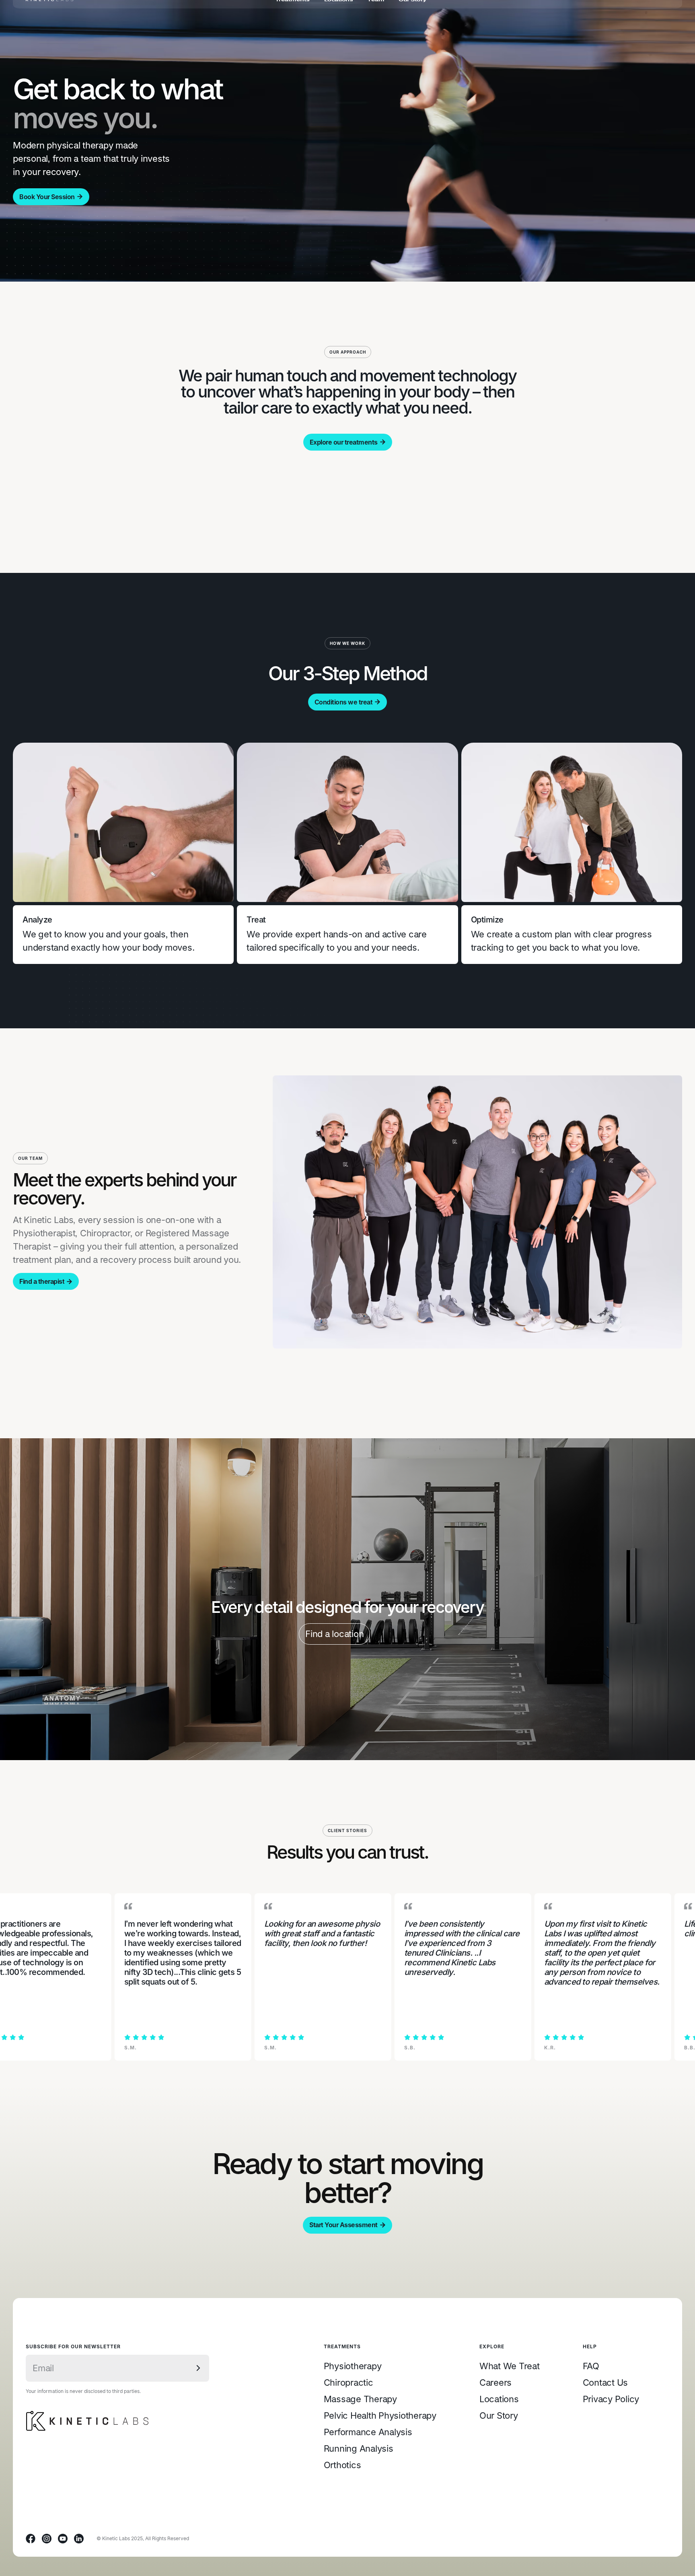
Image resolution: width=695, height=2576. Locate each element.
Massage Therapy (360, 2399)
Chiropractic (349, 2382)
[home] (49, 14)
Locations (499, 2399)
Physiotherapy (353, 2366)
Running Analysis (359, 2448)
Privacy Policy (611, 2399)
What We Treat (510, 2366)
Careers (496, 2382)
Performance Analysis (368, 2432)
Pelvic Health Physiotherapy (380, 2415)
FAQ (591, 2366)
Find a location (334, 1634)
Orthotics (342, 2465)
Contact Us (606, 2382)
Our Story (499, 2415)
